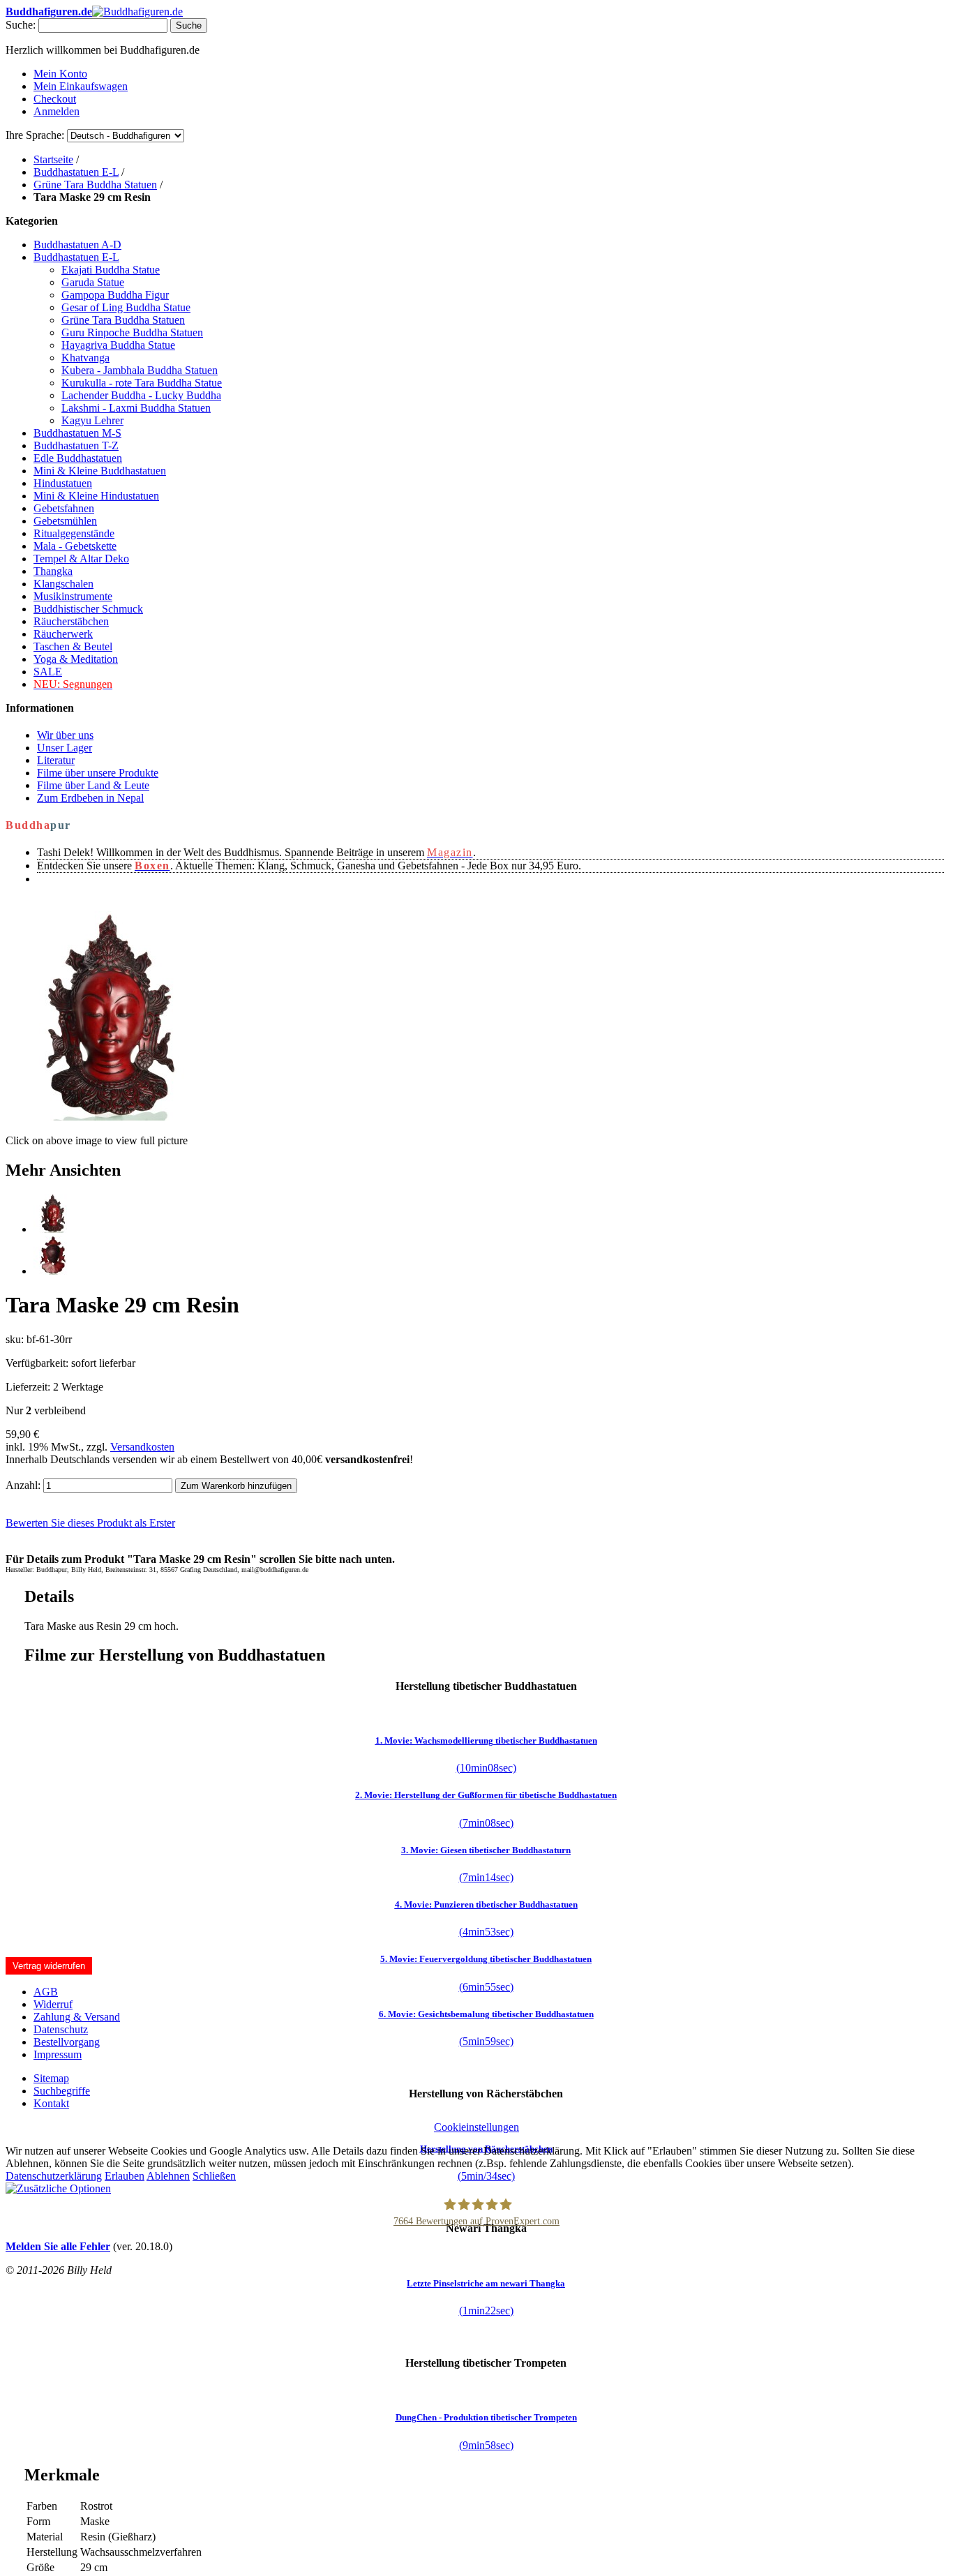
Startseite (53, 159)
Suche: (21, 25)
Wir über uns (65, 735)
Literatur (56, 760)
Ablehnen (168, 2176)
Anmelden (57, 111)
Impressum (58, 2054)
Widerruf (53, 2004)
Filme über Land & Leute (93, 785)
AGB (46, 1992)
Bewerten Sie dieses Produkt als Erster (90, 1523)
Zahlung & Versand (77, 2017)
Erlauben (125, 2176)
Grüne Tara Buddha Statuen (95, 185)
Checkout (55, 99)
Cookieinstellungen (476, 2127)
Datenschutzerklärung (54, 2176)
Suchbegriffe (62, 2091)
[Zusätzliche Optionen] (58, 2188)
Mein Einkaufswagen (81, 86)
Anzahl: (23, 1485)
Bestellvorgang (67, 2042)
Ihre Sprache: (35, 135)
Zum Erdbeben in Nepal (90, 798)
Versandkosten (142, 1447)
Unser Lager (65, 748)
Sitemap (51, 2078)
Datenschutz (61, 2029)
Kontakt (51, 2103)
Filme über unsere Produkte (98, 773)
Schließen (214, 2176)
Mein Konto (60, 74)
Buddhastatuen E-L (76, 172)
